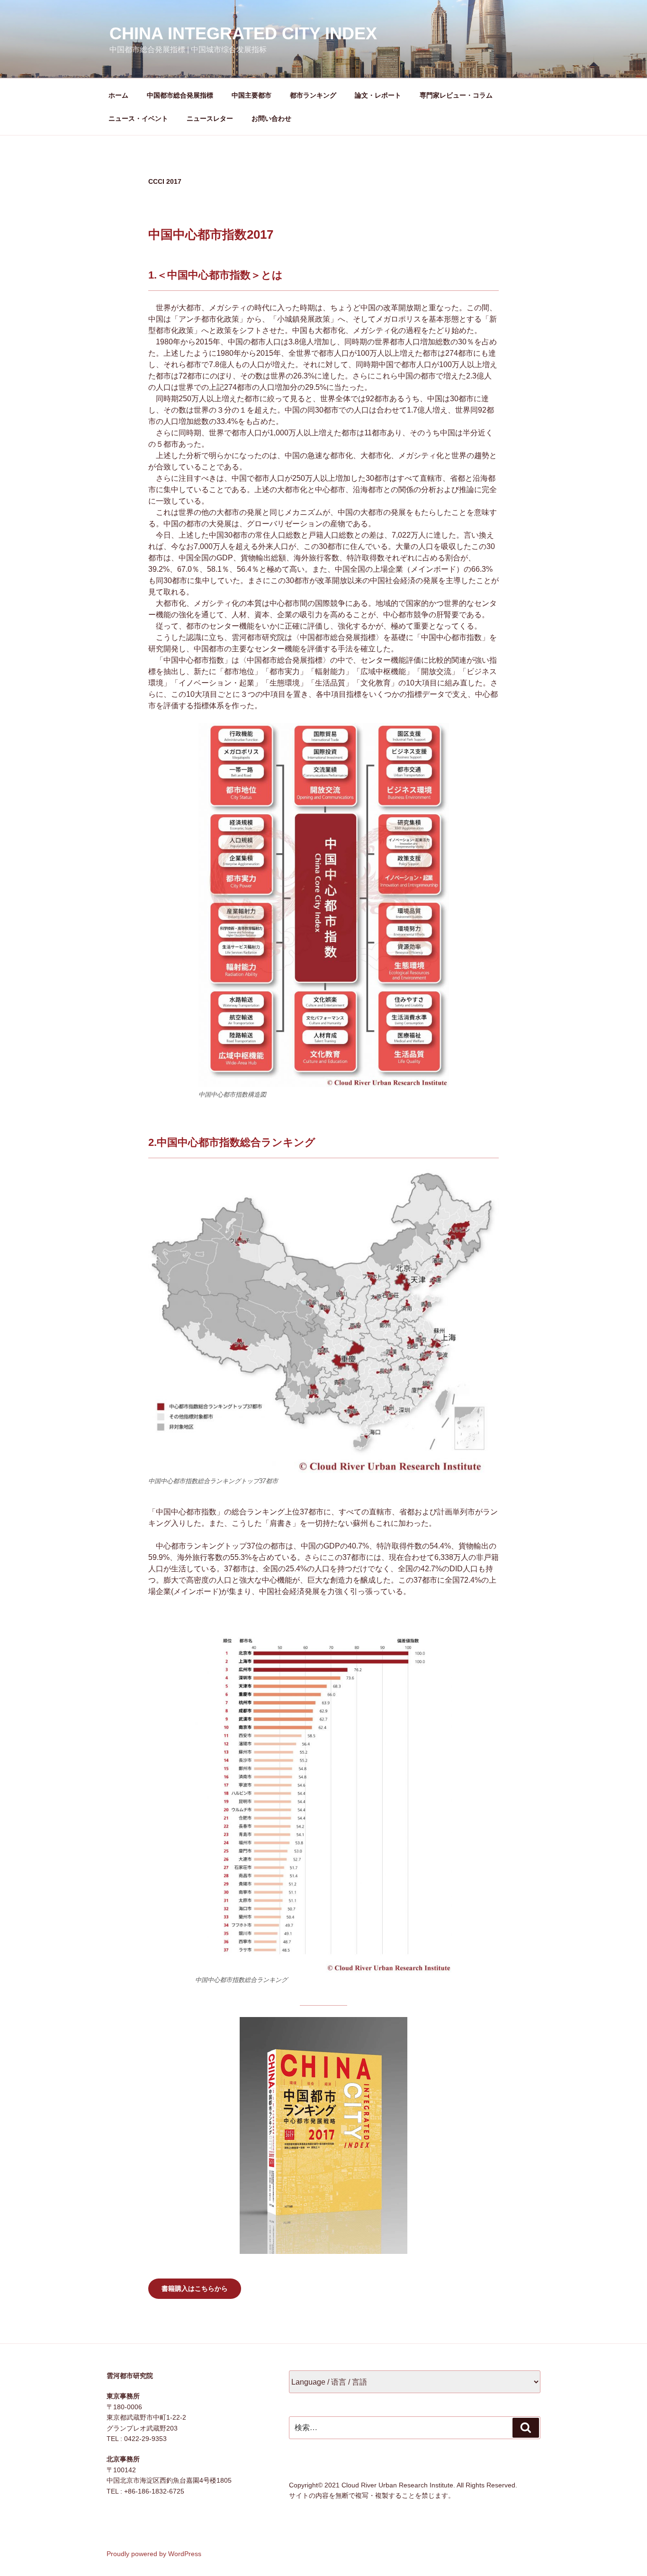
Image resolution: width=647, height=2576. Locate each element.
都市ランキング (313, 95)
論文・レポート (378, 95)
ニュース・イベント (138, 118)
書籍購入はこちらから (195, 2288)
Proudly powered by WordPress (154, 2554)
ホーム (118, 95)
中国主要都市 (252, 95)
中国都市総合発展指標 (180, 95)
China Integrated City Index (243, 33)
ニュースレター (210, 118)
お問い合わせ (271, 118)
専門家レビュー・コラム (456, 95)
